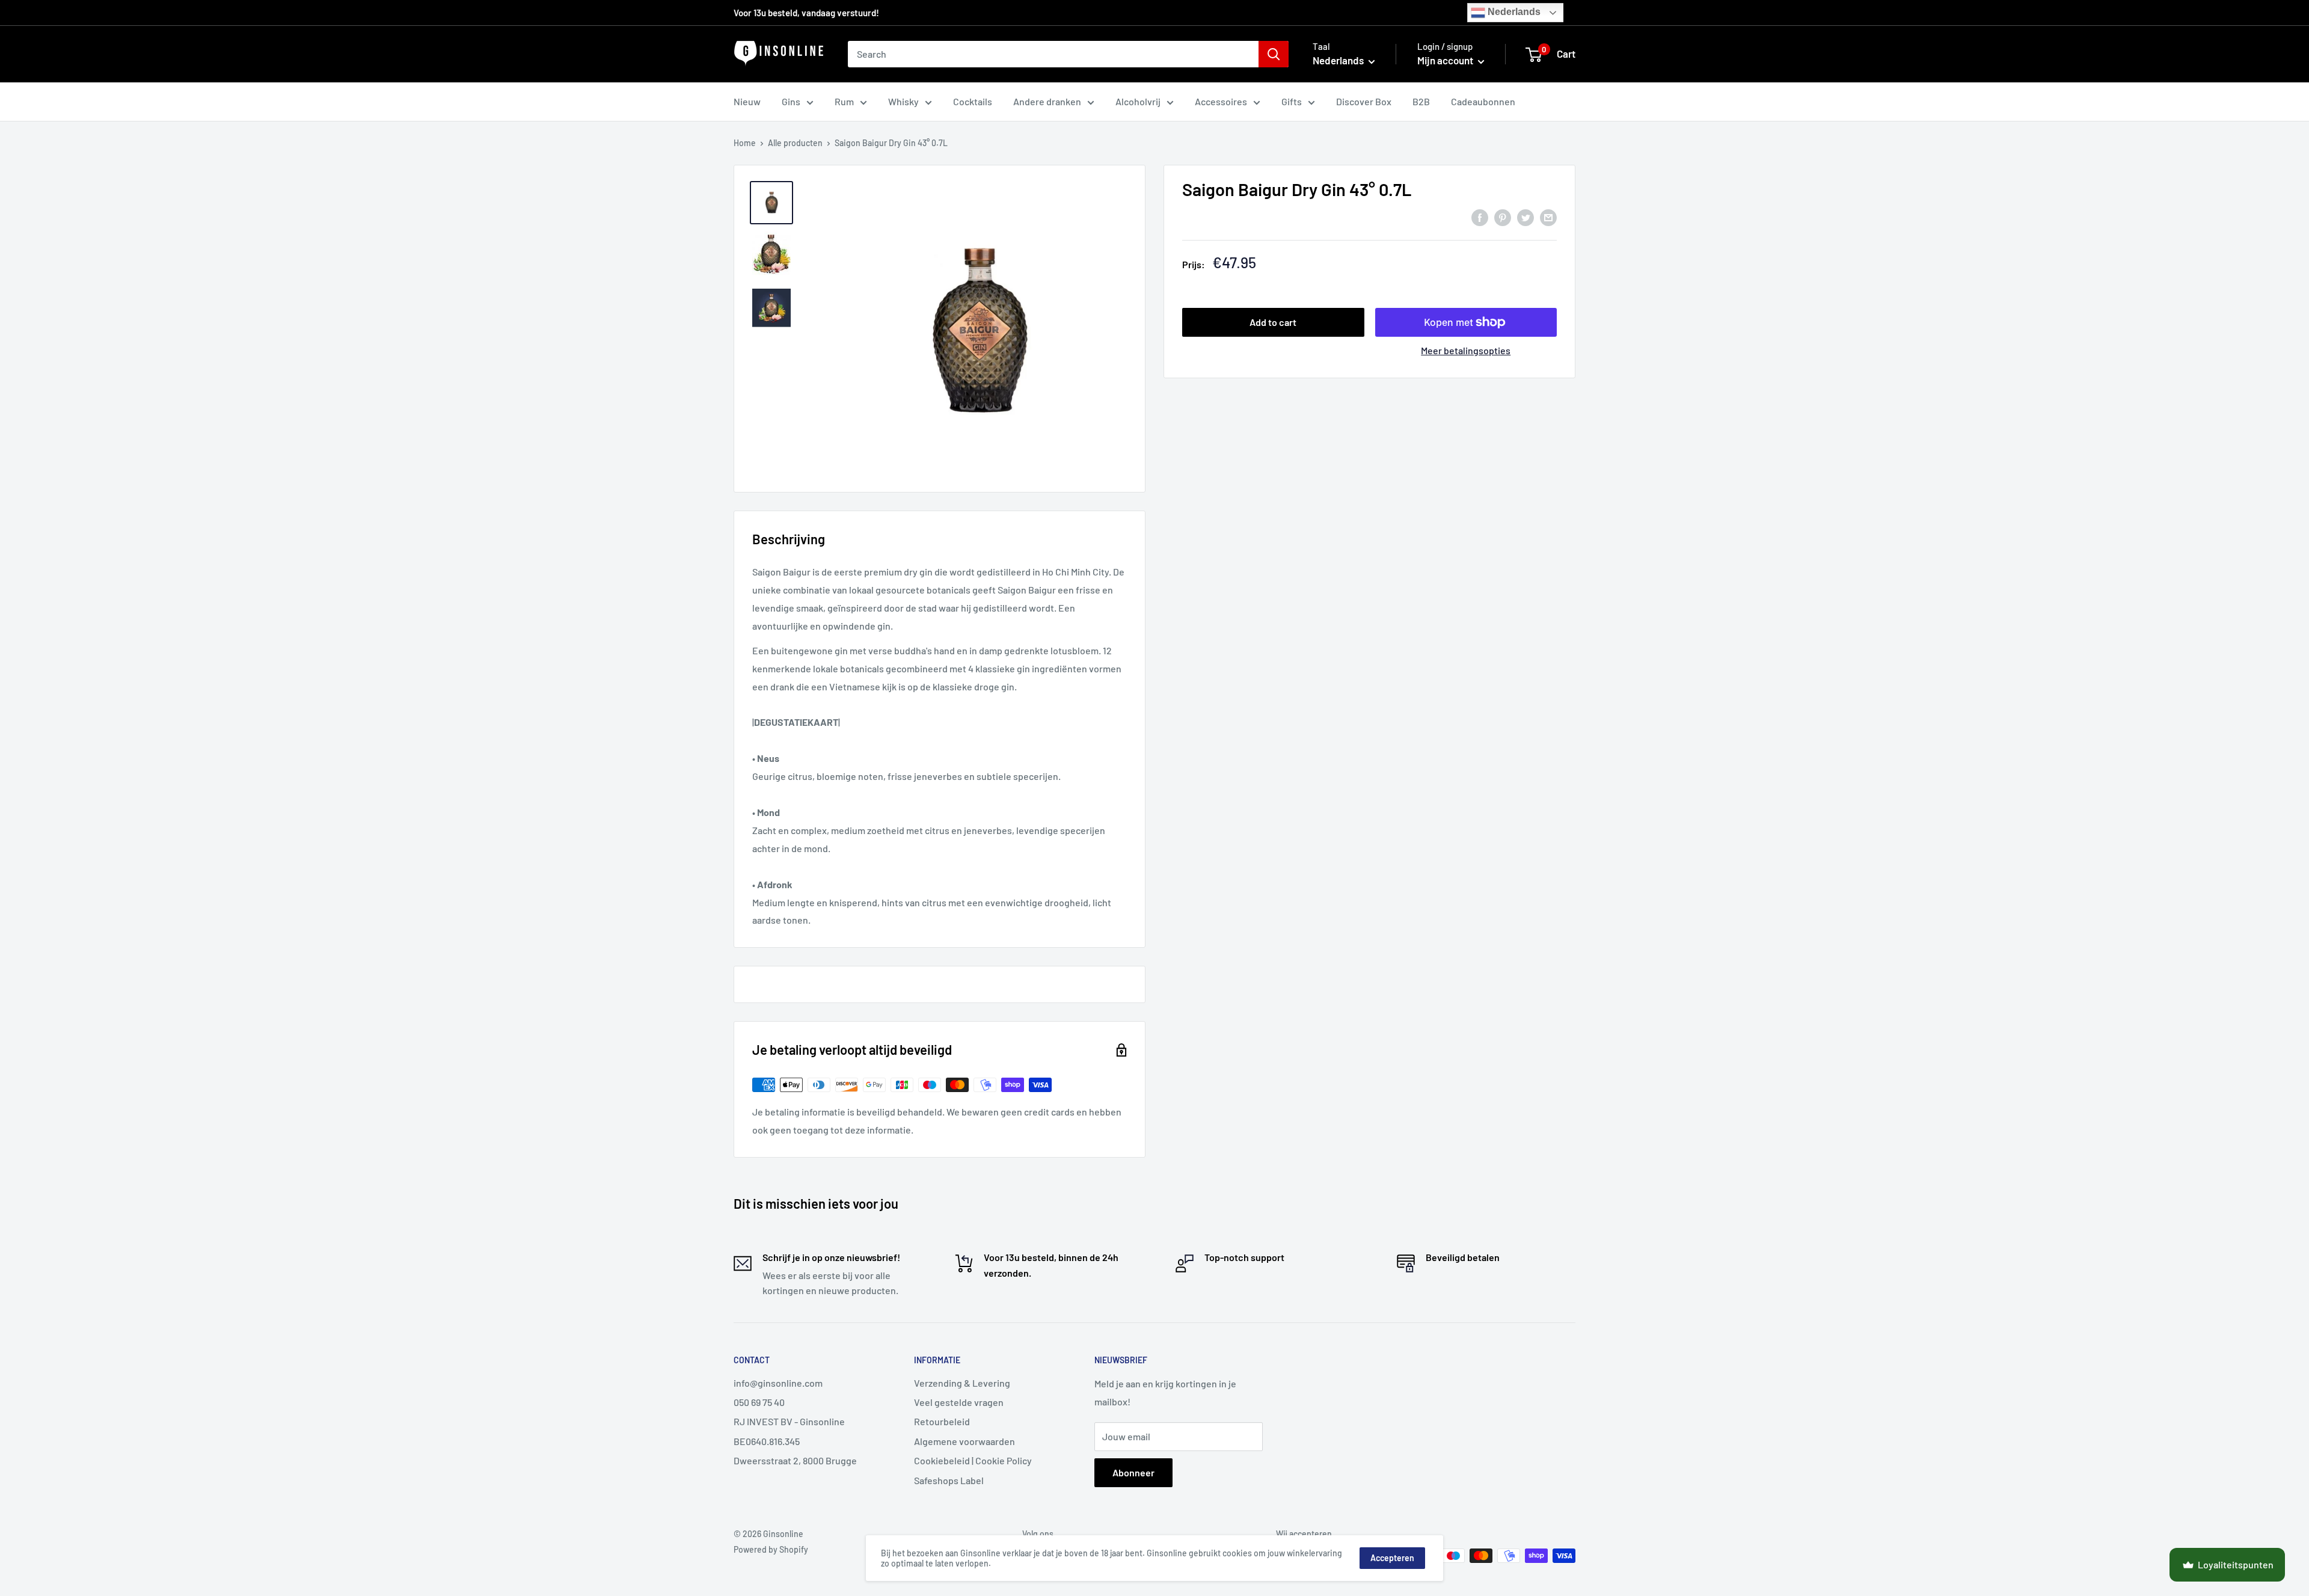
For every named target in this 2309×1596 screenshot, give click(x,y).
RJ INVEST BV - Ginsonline (789, 1421)
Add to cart (1273, 322)
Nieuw (747, 101)
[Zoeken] (1274, 54)
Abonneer (1133, 1472)
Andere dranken (1047, 101)
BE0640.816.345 (767, 1441)
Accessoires (1221, 101)
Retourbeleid (942, 1421)
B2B (1421, 101)
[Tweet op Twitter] (1526, 217)
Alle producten (795, 143)
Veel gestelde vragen (959, 1402)
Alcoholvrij (1138, 101)
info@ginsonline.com (778, 1383)
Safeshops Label (949, 1480)
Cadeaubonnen (1483, 101)
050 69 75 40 (759, 1402)
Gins (791, 101)
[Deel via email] (1548, 217)
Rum (844, 101)
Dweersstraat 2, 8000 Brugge (795, 1460)
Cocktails (973, 101)
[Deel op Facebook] (1480, 217)
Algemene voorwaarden (964, 1441)
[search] (1053, 54)
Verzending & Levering (962, 1383)
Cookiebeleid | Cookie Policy (973, 1460)
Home (745, 143)
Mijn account (1446, 60)
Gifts (1292, 101)
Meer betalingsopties (1466, 350)
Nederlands (1513, 12)
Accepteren (1392, 1558)
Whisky (903, 101)
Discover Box (1364, 101)
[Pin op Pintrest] (1503, 217)
